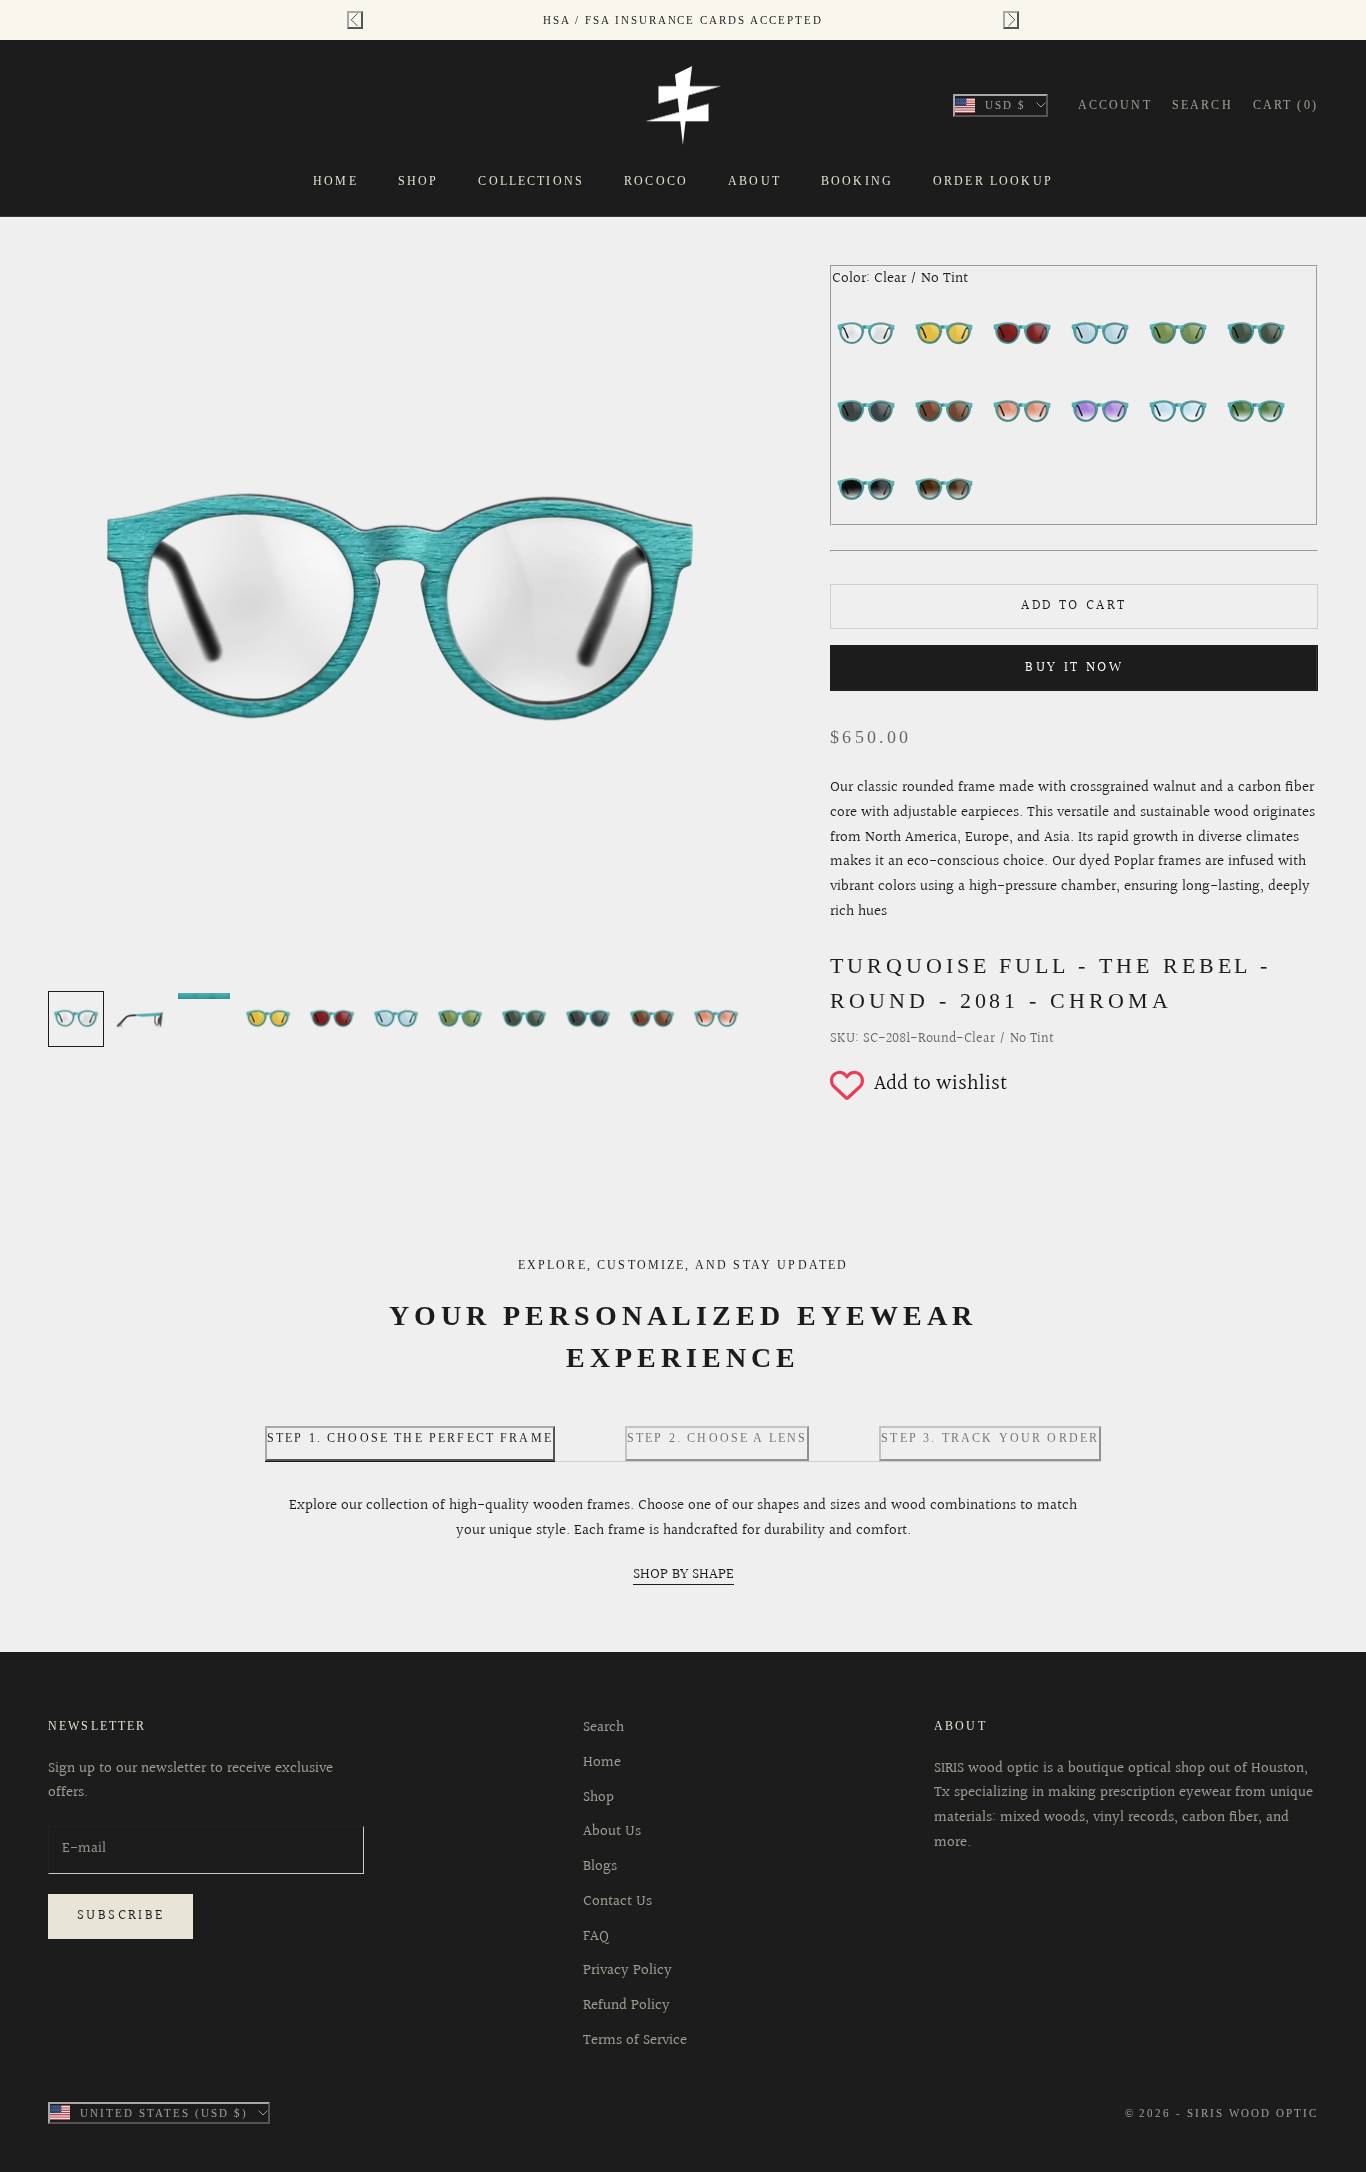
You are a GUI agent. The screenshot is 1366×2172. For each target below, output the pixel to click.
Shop (418, 181)
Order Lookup (993, 181)
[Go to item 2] (140, 1019)
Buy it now (1074, 668)
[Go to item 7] (460, 1019)
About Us (612, 1831)
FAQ (596, 1936)
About (754, 181)
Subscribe (120, 1916)
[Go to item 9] (588, 1019)
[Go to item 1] (76, 1019)
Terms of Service (635, 2040)
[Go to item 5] (332, 1019)
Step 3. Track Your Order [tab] (990, 1438)
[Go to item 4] (268, 1019)
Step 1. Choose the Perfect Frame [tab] (410, 1438)
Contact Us (617, 1901)
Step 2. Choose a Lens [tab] (717, 1438)
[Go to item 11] (716, 1019)
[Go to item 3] (204, 996)
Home (335, 181)
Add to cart (1073, 606)
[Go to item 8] (524, 1019)
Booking (857, 181)
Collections (531, 181)
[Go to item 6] (396, 1019)
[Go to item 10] (652, 1019)
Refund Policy (626, 2005)
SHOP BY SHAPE (683, 1574)
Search (603, 1727)
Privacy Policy (627, 1970)
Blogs (600, 1866)
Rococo (656, 181)
